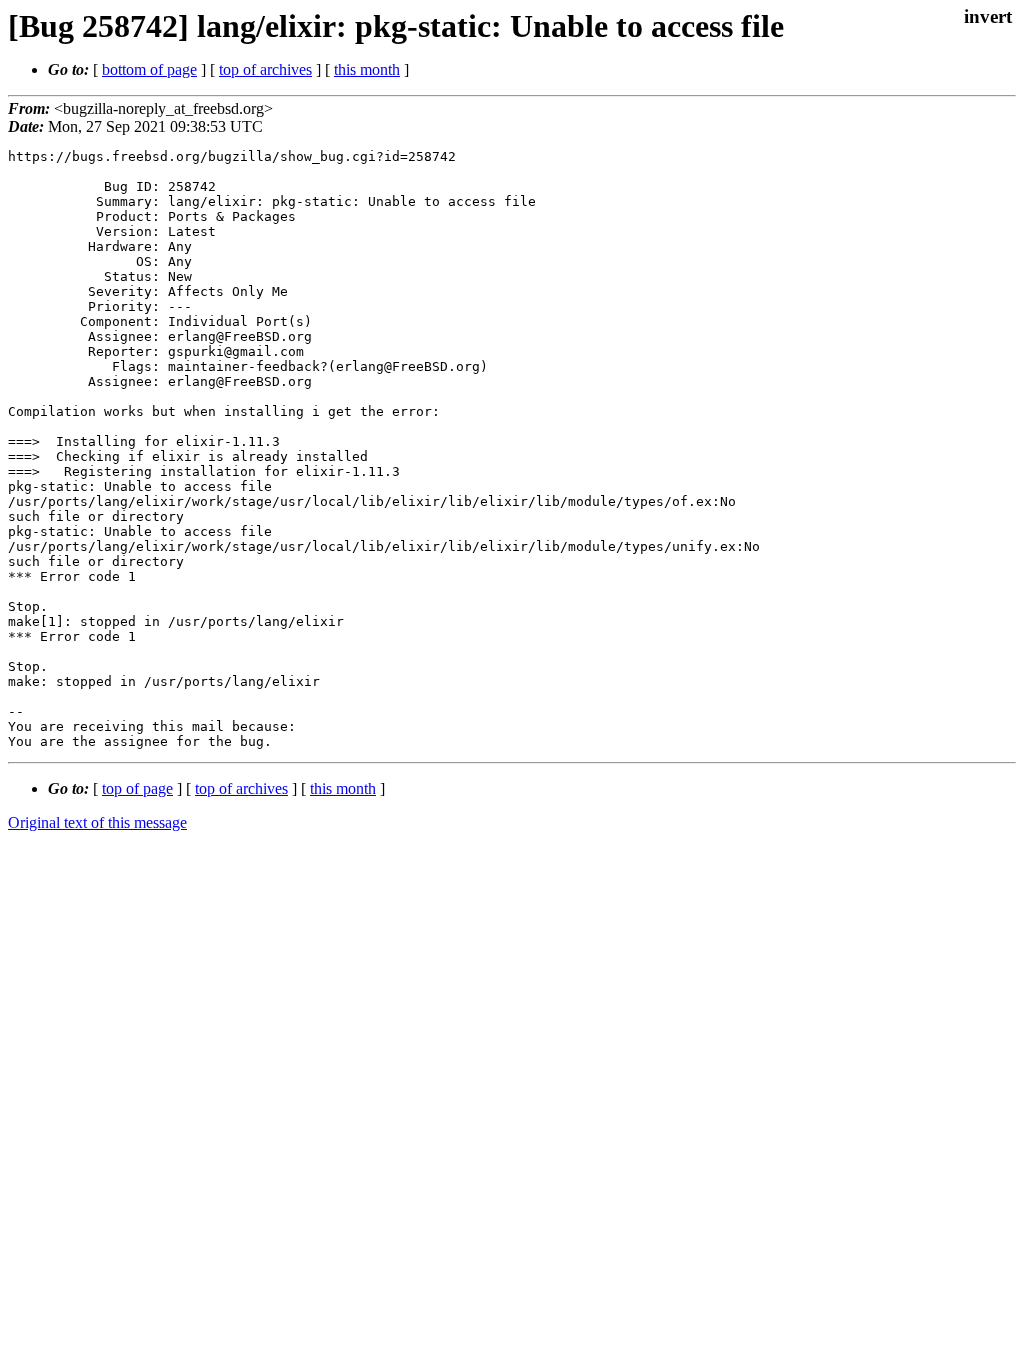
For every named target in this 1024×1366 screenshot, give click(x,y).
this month (367, 69)
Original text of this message (97, 822)
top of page (137, 788)
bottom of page (149, 69)
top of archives (265, 69)
